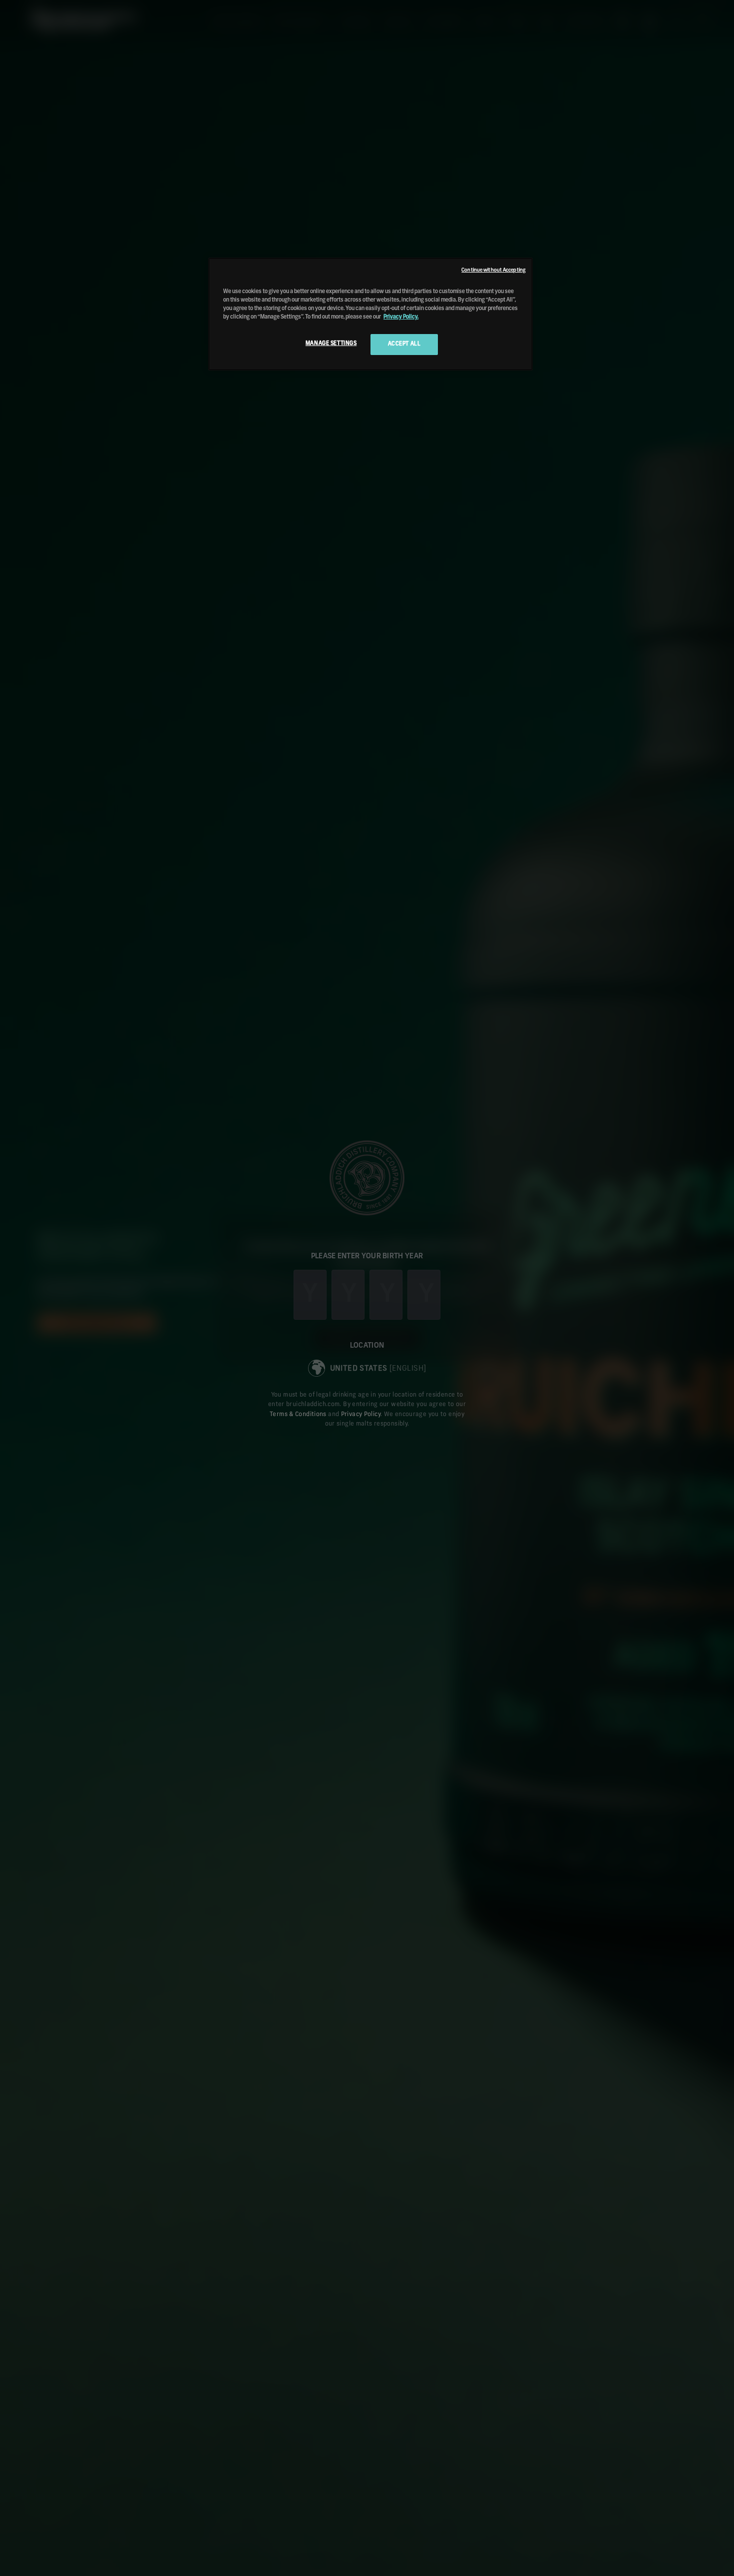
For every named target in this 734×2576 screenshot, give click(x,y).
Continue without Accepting (493, 270)
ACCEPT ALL (404, 344)
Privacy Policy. (401, 317)
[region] (370, 314)
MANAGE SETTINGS (331, 344)
